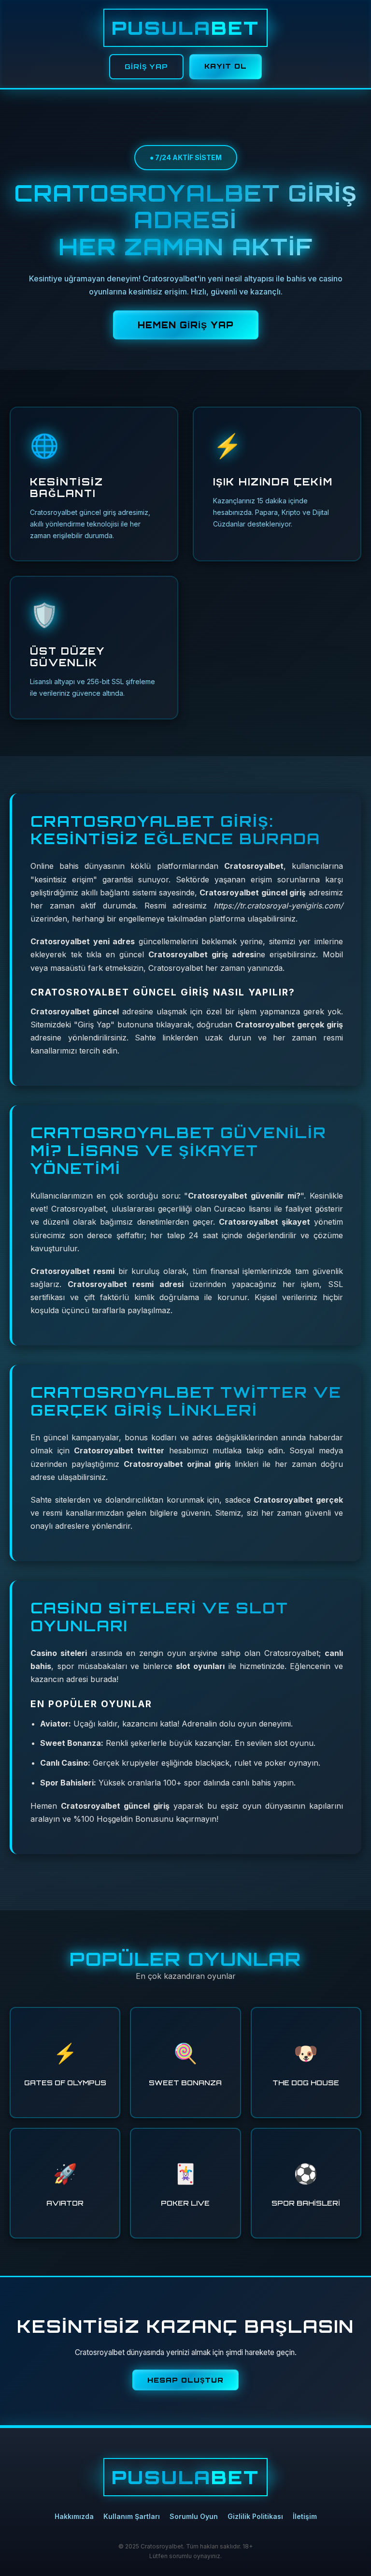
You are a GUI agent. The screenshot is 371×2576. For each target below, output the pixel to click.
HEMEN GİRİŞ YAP (186, 325)
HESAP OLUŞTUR (185, 2380)
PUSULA (185, 28)
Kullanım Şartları (132, 2516)
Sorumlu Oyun (194, 2516)
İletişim (305, 2516)
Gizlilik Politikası (255, 2516)
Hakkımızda (74, 2516)
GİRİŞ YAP (146, 66)
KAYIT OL (226, 66)
